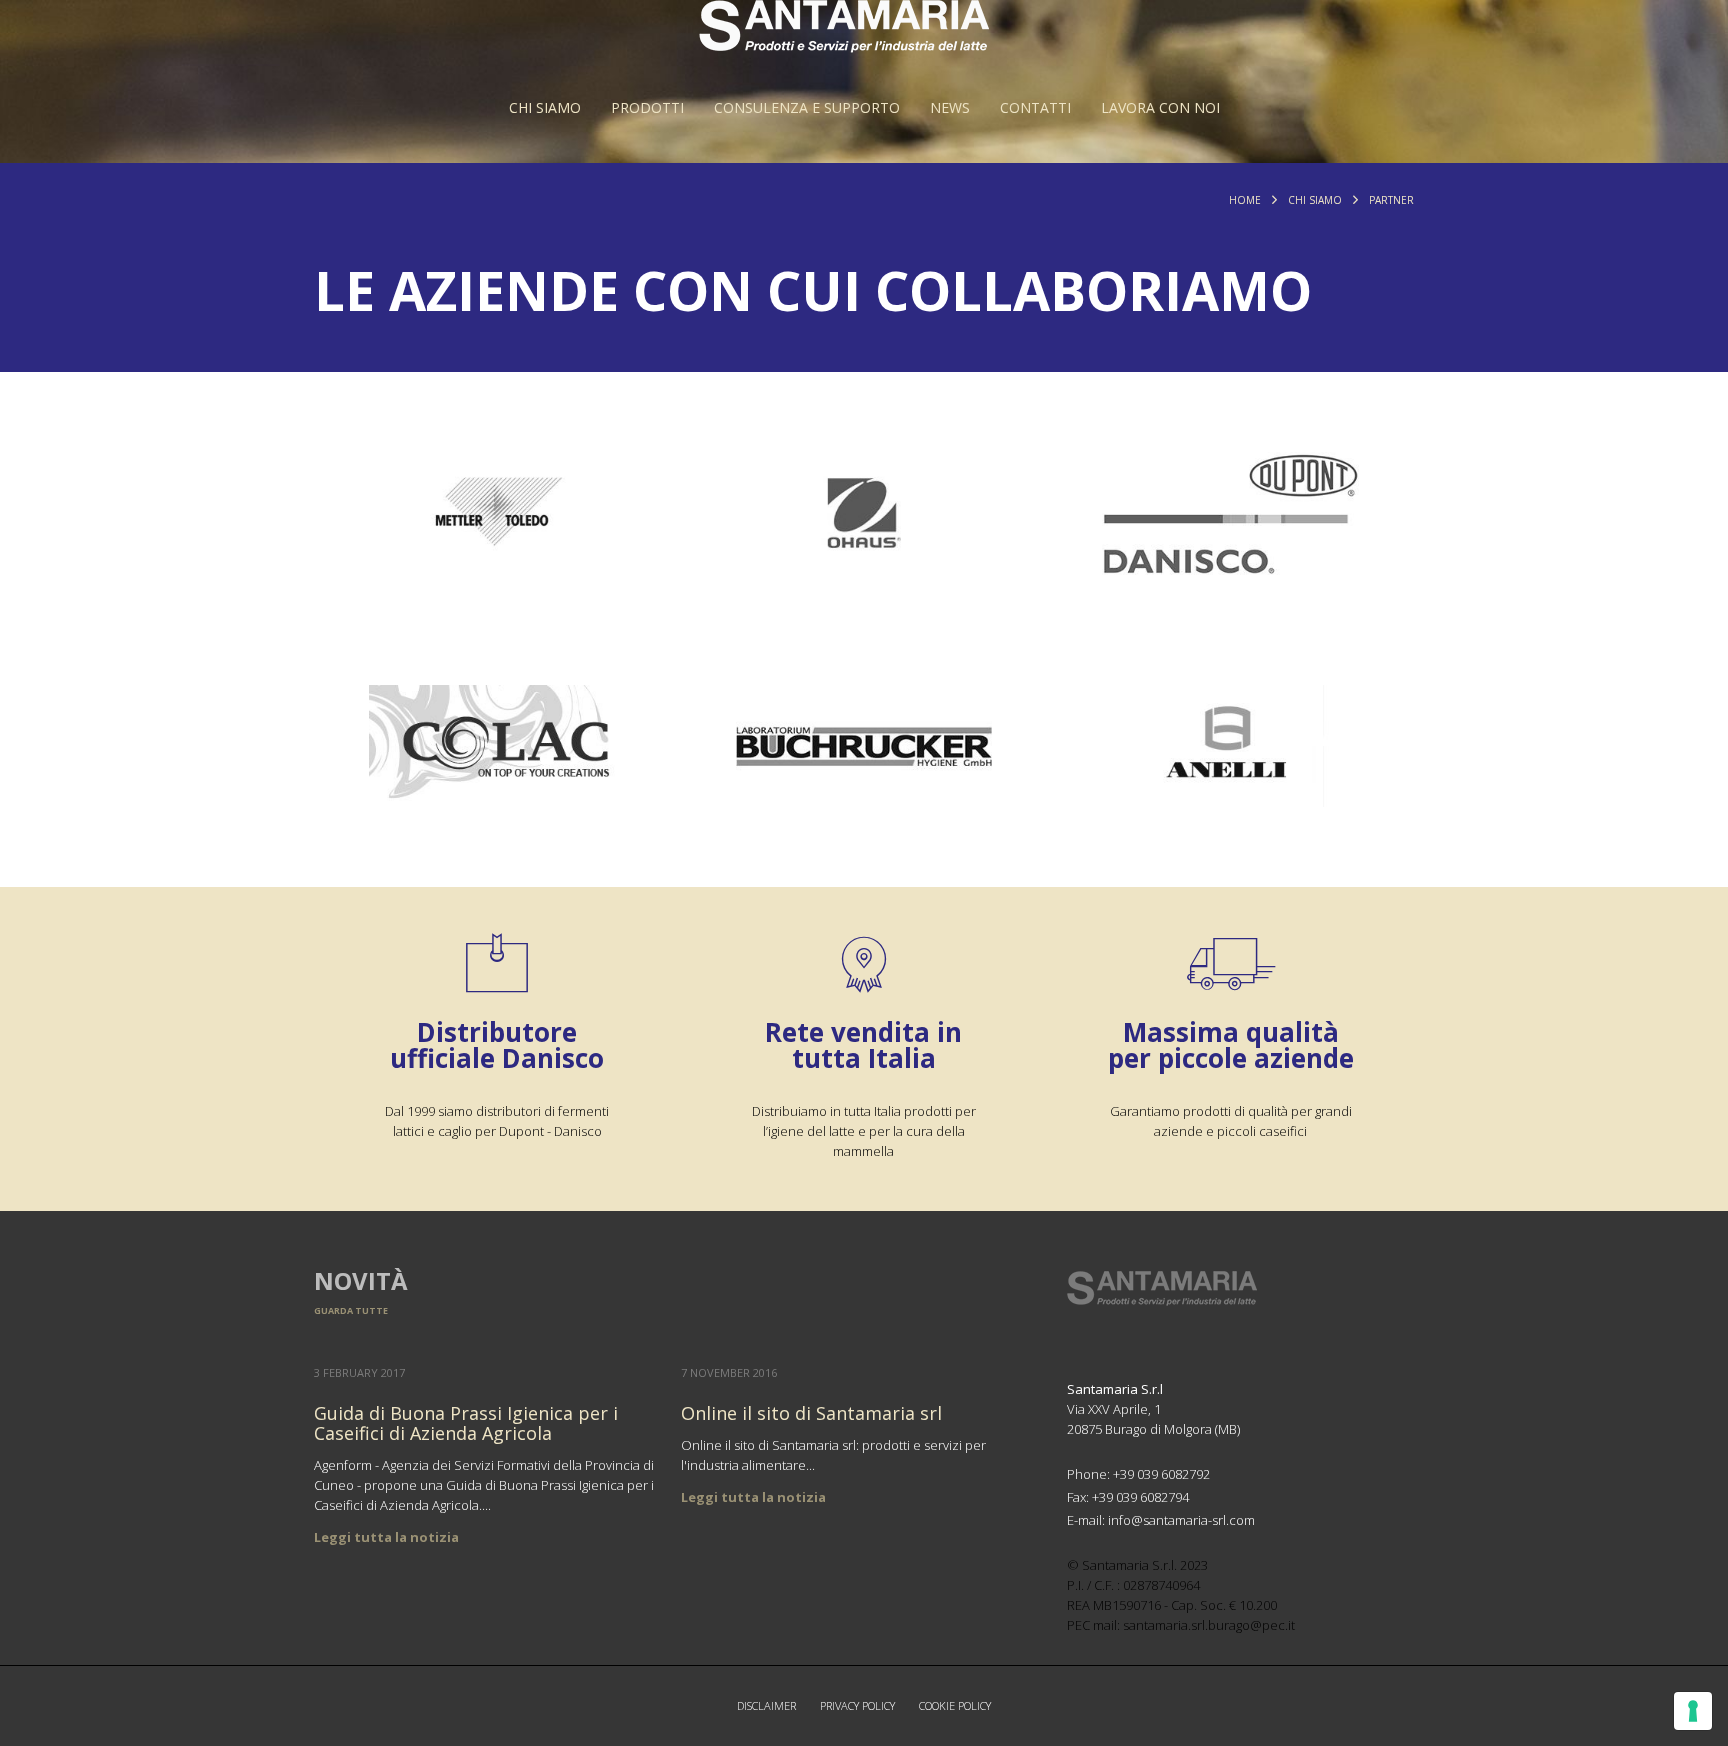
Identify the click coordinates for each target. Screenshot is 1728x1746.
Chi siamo (1315, 200)
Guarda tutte (351, 1310)
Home (1245, 200)
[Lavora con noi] (1160, 108)
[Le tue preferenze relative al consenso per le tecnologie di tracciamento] (1693, 1711)
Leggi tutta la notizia (386, 1537)
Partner (1391, 200)
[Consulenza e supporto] (807, 108)
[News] (950, 108)
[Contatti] (1035, 108)
